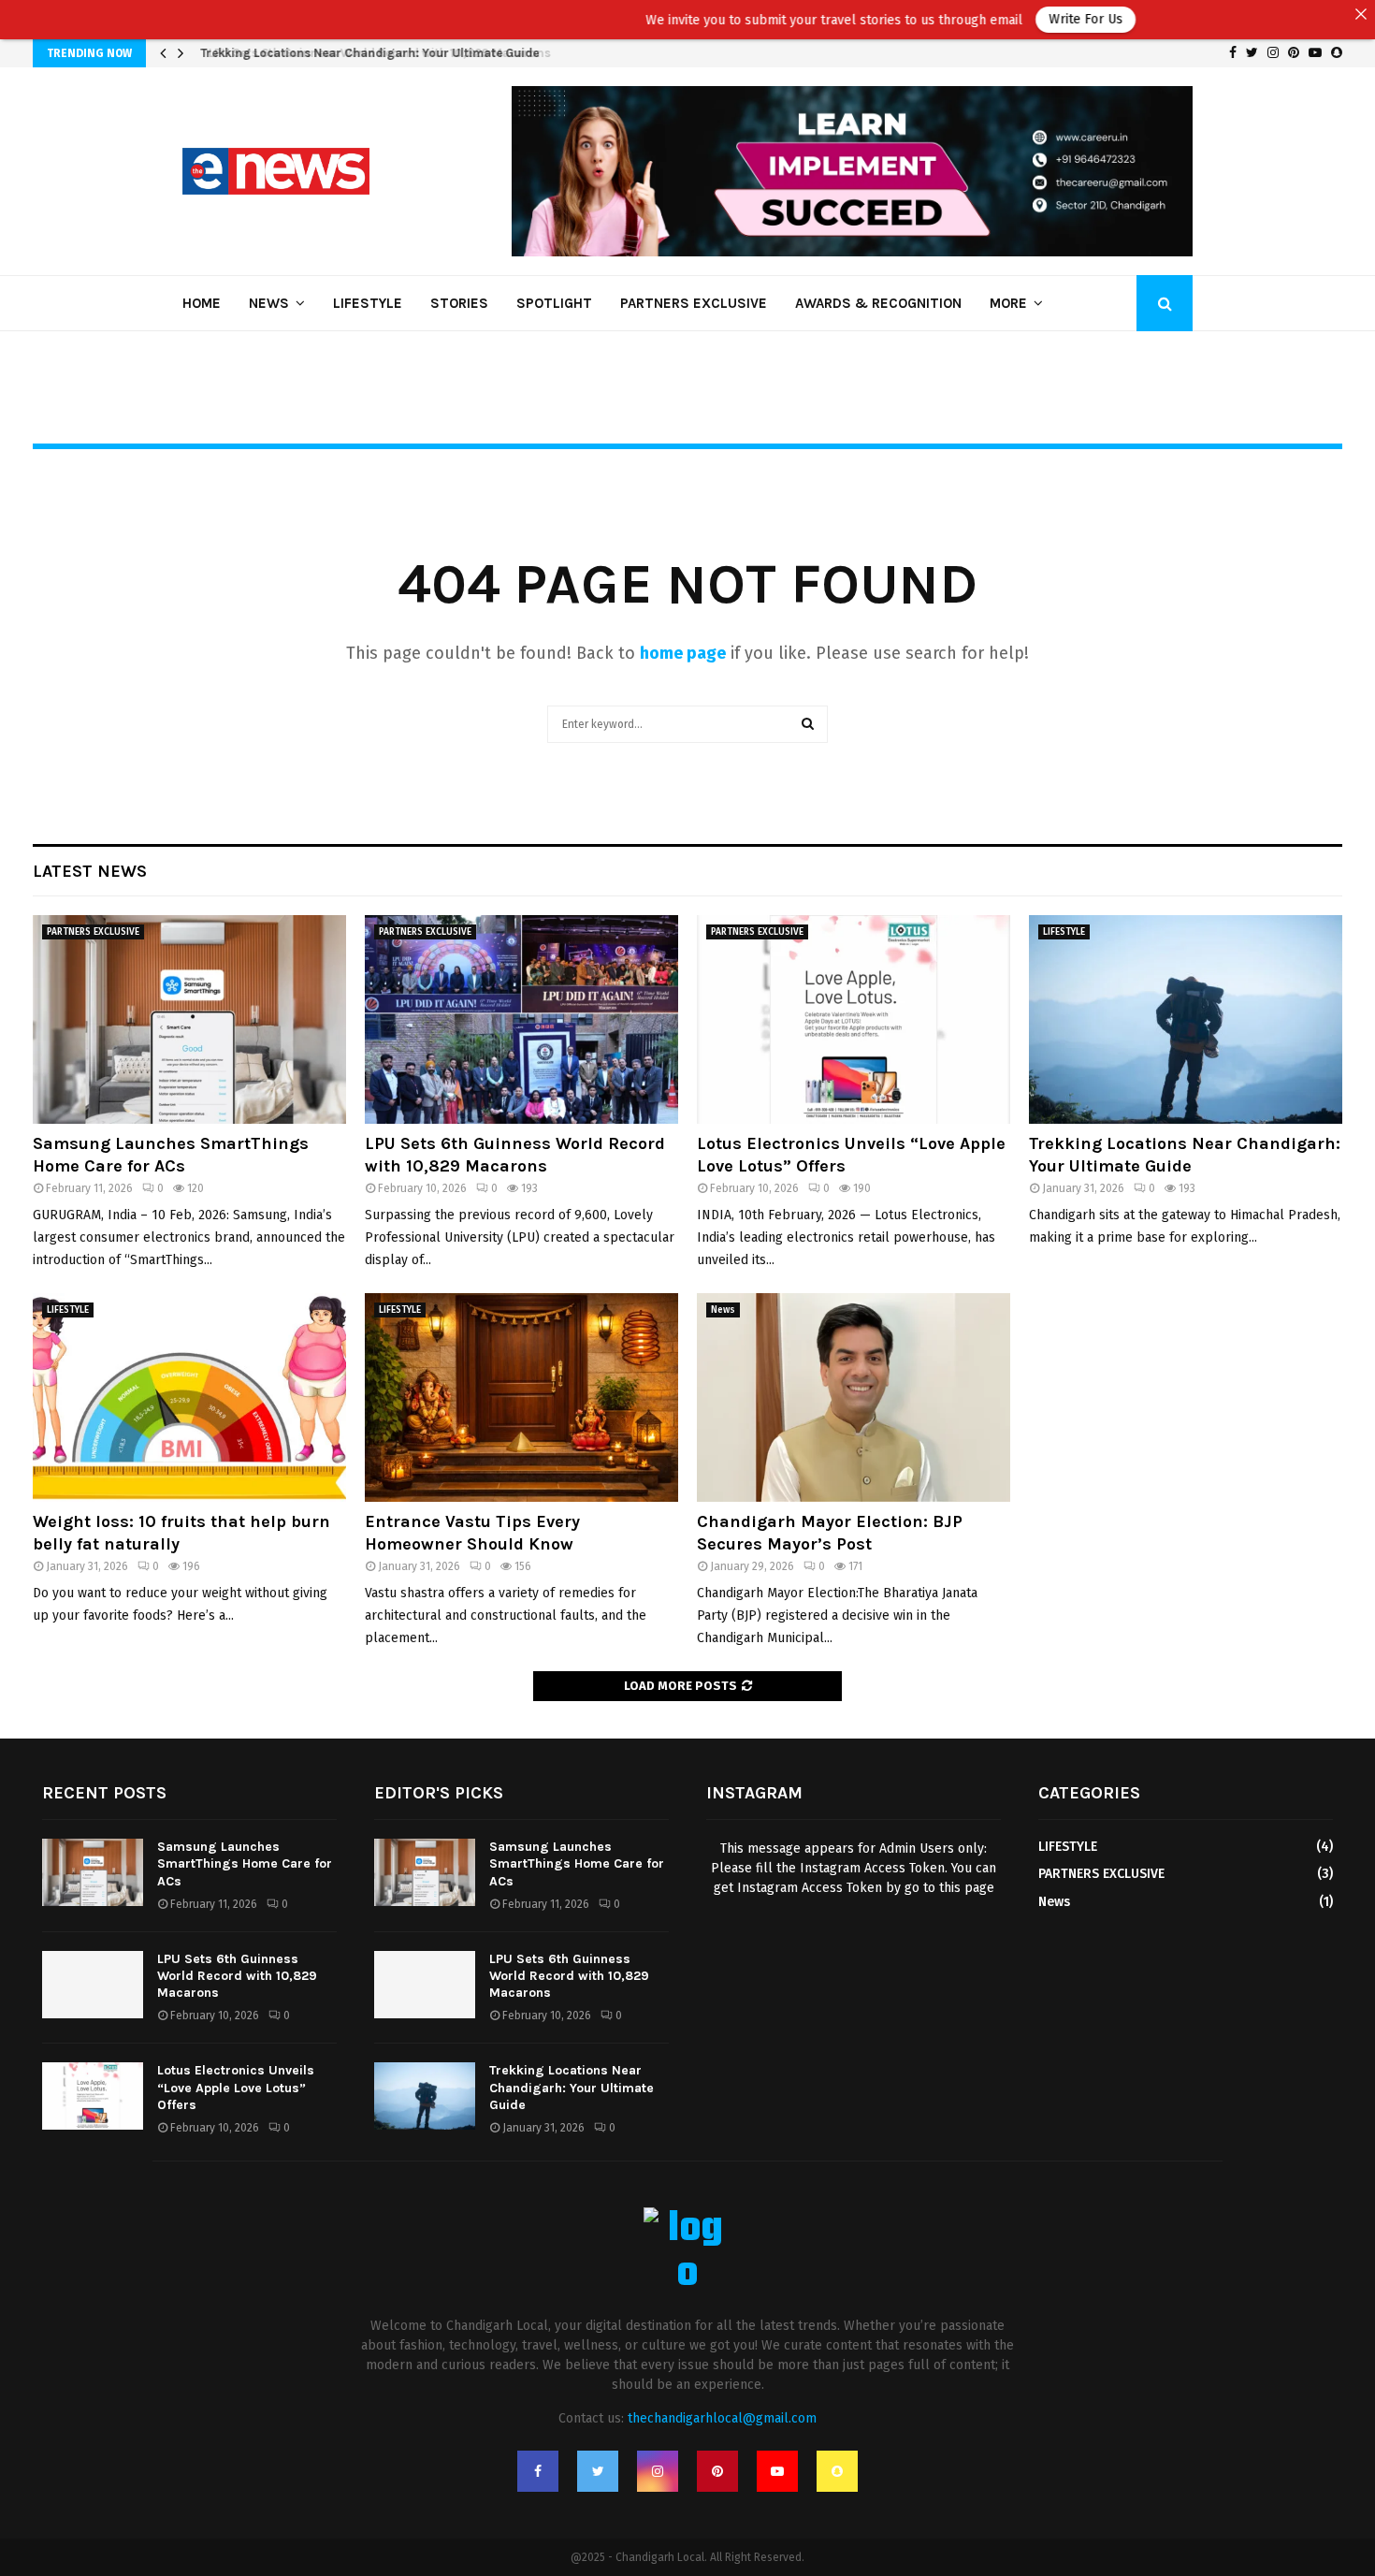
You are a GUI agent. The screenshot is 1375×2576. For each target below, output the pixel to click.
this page (967, 1888)
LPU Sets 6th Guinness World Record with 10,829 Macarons (369, 53)
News (269, 303)
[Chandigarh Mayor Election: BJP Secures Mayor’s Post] (854, 1397)
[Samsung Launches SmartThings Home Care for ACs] (189, 1019)
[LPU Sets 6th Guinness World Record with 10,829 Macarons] (521, 1019)
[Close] (1361, 14)
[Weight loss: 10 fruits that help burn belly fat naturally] (189, 1397)
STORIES (459, 303)
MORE (1008, 303)
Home (202, 303)
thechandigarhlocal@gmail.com (722, 2418)
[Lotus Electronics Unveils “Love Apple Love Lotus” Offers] (854, 1019)
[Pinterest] (717, 2471)
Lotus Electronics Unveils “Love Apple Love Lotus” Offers (236, 2087)
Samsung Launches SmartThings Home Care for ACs (171, 1154)
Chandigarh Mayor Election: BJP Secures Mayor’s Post (830, 1532)
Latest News (90, 871)
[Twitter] (598, 2471)
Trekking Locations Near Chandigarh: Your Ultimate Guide (1185, 1154)
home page (683, 653)
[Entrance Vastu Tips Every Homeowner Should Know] (521, 1397)
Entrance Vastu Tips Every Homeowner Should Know (472, 1532)
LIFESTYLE (368, 303)
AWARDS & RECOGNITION (878, 303)
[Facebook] (538, 2471)
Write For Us (984, 19)
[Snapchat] (837, 2471)
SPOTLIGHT (554, 303)
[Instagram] (658, 2471)
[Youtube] (777, 2471)
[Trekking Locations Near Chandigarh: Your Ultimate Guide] (1186, 1019)
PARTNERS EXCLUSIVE (694, 303)
